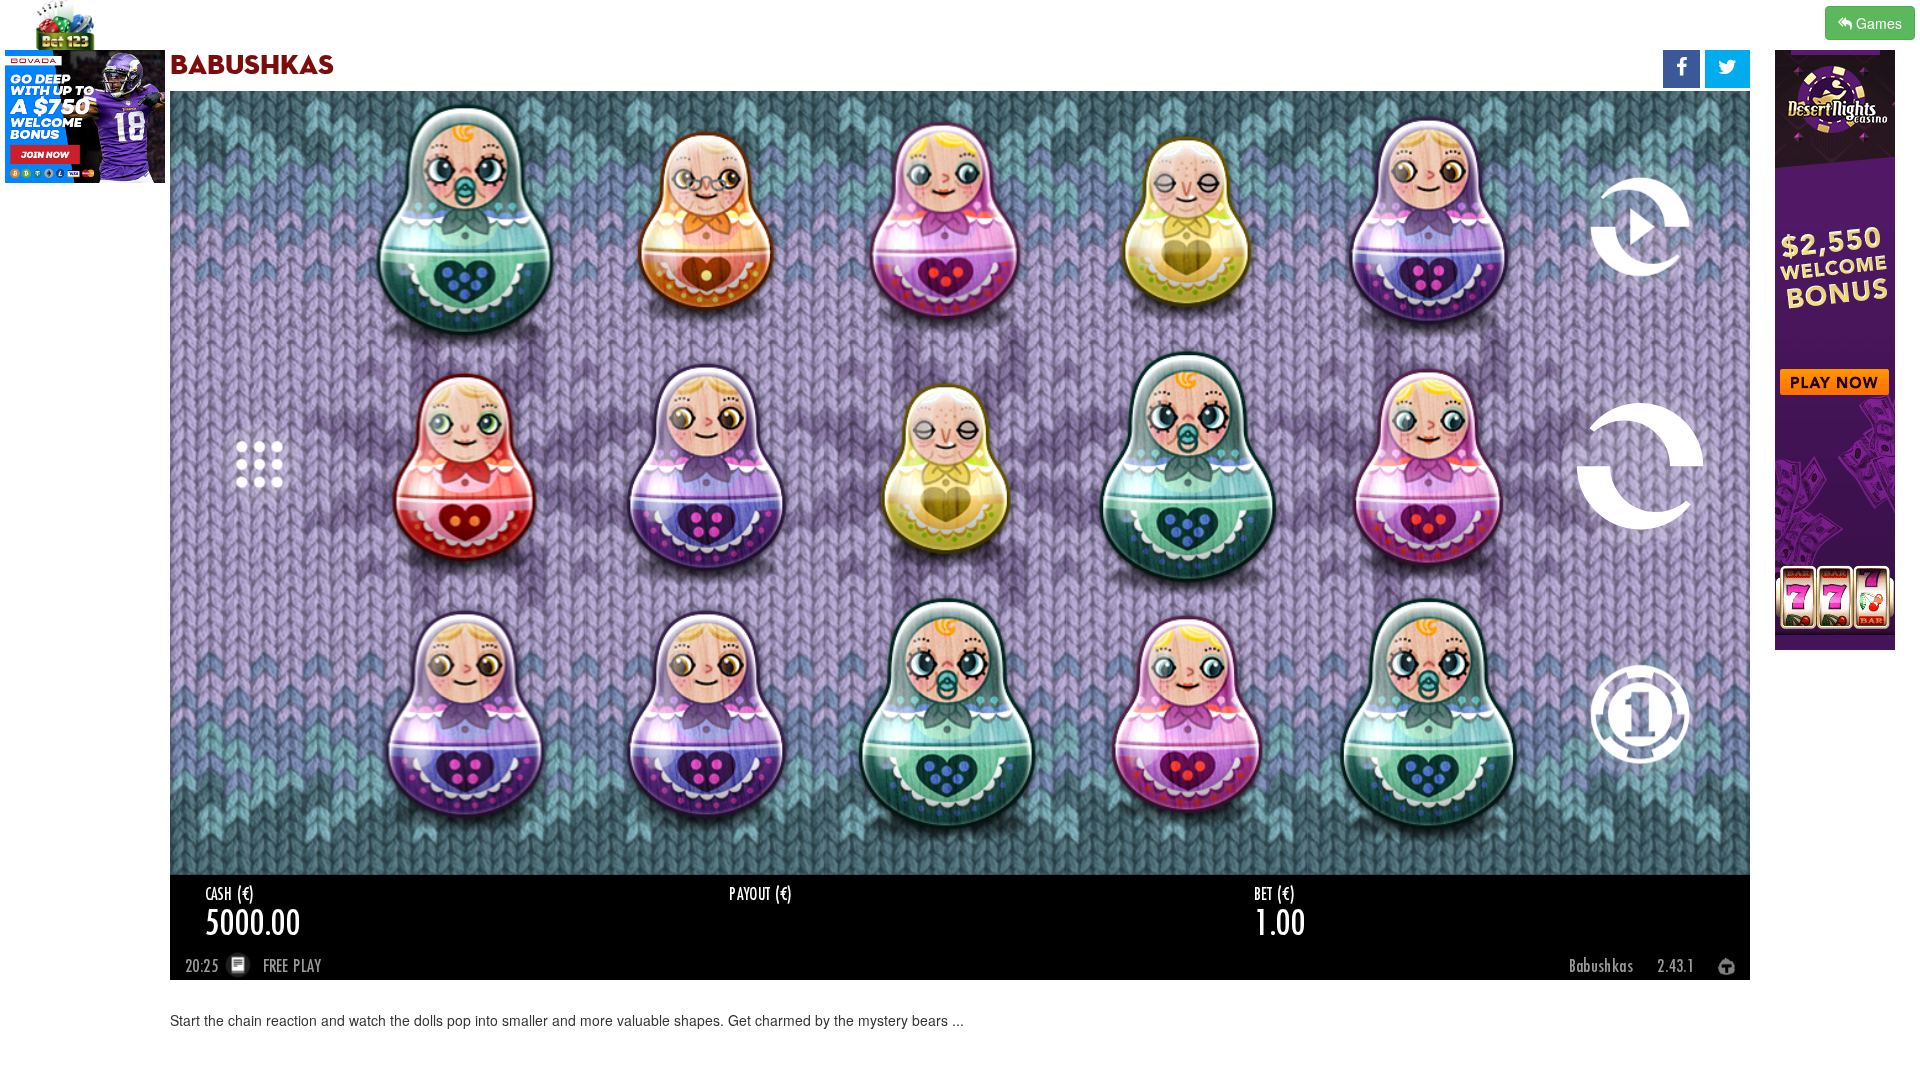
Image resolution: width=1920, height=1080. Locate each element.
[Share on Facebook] (1681, 69)
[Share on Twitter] (1727, 69)
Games (1877, 23)
